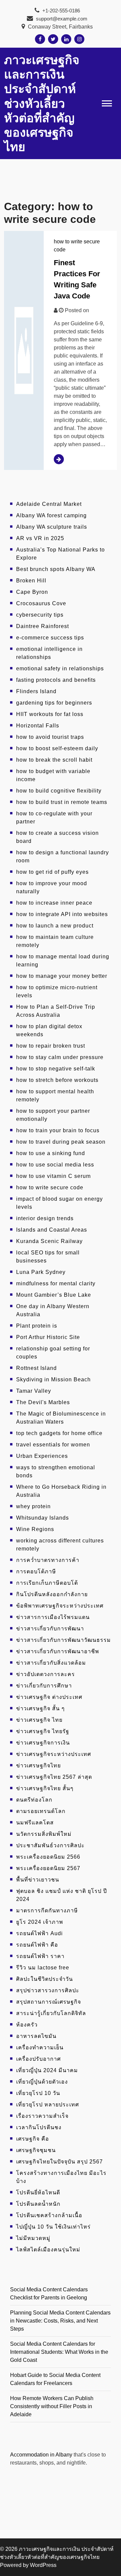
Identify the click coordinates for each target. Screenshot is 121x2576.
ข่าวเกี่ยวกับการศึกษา (44, 1686)
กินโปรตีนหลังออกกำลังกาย (52, 1594)
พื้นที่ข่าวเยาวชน (38, 1880)
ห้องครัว (27, 2025)
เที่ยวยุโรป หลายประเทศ (48, 2105)
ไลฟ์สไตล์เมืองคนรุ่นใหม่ (48, 2250)
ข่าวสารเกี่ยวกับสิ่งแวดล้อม (51, 1663)
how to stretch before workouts (57, 1080)
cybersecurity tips (40, 615)
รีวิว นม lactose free (43, 1968)
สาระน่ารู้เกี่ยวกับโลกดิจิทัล (51, 2013)
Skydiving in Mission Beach (53, 1379)
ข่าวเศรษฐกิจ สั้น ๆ (41, 1708)
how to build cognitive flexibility (59, 791)
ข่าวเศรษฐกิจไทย (38, 1766)
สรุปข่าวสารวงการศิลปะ (48, 1990)
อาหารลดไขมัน (36, 2036)
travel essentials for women (53, 1445)
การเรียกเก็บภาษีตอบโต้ (47, 1583)
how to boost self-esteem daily (57, 748)
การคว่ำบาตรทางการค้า (48, 1560)
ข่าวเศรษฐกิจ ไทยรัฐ (43, 1731)
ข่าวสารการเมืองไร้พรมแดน (53, 1617)
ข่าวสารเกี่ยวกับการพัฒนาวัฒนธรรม (64, 1640)
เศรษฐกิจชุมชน (36, 2150)
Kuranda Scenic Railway (49, 1241)
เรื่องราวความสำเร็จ (42, 2116)
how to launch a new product (55, 926)
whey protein (33, 1506)
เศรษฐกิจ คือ (33, 2139)
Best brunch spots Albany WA (56, 569)
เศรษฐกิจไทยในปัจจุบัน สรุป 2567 (59, 2162)
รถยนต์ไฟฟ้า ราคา (40, 1956)
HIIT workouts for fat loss (50, 714)
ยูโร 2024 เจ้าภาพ (40, 1922)
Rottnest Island (36, 1368)
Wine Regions (35, 1529)
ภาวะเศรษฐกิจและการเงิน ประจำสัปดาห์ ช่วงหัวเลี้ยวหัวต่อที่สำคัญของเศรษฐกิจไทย (42, 103)
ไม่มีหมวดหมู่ (33, 2238)
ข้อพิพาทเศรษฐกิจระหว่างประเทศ (60, 1606)
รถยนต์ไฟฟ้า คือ (37, 1945)
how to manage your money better (62, 976)
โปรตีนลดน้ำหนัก (38, 2204)
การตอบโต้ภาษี (36, 1571)
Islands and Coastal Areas (52, 1230)
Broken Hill (31, 581)
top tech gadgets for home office (59, 1433)
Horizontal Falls (38, 726)
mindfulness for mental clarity (56, 1283)
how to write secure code (50, 1187)
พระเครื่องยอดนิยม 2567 (48, 1868)
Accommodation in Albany (41, 2455)
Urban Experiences (42, 1456)
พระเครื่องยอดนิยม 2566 (48, 1857)
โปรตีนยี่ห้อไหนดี (38, 2192)
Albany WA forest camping (51, 515)
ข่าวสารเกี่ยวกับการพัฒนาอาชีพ (58, 1651)
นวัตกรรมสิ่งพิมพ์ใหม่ (44, 1834)
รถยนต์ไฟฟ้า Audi (39, 1933)
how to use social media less (55, 1165)
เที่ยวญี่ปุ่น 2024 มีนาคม (47, 2070)
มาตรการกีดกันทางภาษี (47, 1911)
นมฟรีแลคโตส (35, 1823)
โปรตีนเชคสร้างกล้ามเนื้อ (49, 2215)
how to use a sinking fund (51, 1153)
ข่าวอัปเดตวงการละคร (46, 1674)
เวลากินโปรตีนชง (39, 2127)
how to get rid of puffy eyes (52, 872)
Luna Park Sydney (41, 1272)
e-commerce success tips (50, 638)
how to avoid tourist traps (50, 737)
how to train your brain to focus (58, 1130)
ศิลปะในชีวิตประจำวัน (45, 1979)
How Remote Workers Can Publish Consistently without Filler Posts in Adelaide (52, 2406)
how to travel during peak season (61, 1142)
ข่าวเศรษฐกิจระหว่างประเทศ (54, 1754)
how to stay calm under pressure (60, 1057)
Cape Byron (32, 592)
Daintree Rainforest (43, 626)
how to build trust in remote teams (62, 802)
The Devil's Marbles (43, 1402)
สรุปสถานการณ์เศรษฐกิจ (49, 2002)
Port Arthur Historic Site (48, 1337)
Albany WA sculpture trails (52, 527)
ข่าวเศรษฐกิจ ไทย (39, 1720)
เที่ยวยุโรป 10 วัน (38, 2093)
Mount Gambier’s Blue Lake (54, 1295)
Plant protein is (37, 1326)
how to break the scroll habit (54, 760)
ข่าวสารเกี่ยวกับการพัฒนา (50, 1629)
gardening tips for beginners (54, 703)
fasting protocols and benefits (56, 680)
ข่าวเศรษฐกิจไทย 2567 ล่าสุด (54, 1777)
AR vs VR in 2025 (40, 538)
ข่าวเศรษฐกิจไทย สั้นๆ (45, 1788)
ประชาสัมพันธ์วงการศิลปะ (50, 1845)
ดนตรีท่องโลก (34, 1800)
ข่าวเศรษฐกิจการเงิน (43, 1743)
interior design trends (45, 1218)
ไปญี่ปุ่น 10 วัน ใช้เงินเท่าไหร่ (53, 2227)
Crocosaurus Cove (41, 603)
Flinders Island (36, 691)
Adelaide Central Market (49, 504)
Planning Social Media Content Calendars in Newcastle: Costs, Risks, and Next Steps (60, 2321)
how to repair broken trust (51, 1046)
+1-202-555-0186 (61, 11)
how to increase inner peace (54, 903)
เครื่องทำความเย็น (40, 2047)
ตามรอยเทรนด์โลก (41, 1811)
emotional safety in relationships (60, 669)
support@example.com (62, 19)
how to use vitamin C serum (53, 1176)
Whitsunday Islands (43, 1518)
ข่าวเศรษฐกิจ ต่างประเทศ (49, 1697)
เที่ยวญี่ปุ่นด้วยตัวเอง (42, 2082)
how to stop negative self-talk (56, 1069)
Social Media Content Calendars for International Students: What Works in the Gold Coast (59, 2352)
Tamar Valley (34, 1391)
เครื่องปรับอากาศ (38, 2059)
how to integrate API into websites (62, 914)
